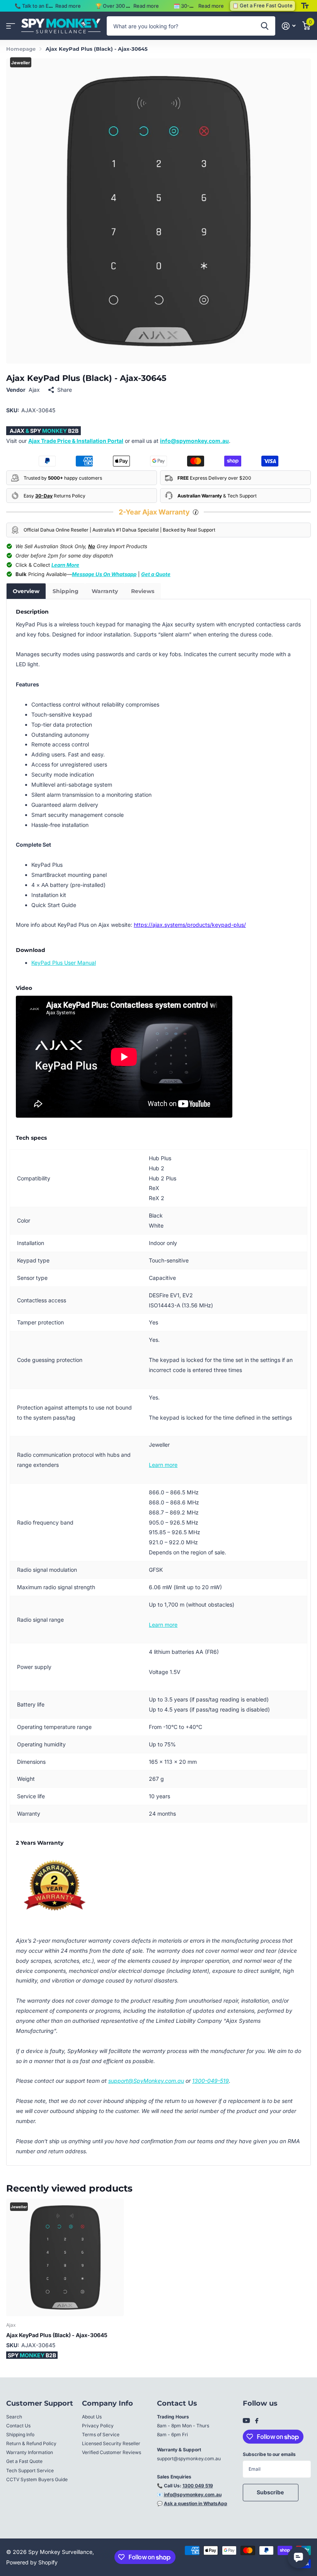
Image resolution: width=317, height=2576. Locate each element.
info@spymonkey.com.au (194, 441)
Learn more (163, 1465)
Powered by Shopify (32, 2562)
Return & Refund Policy (31, 2443)
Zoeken (265, 26)
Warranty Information (30, 2452)
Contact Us (18, 2426)
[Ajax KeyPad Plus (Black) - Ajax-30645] (65, 2257)
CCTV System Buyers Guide (37, 2479)
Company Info (107, 2403)
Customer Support (40, 2403)
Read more (68, 6)
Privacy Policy (98, 2426)
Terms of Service (101, 2435)
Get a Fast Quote (24, 2461)
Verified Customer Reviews (112, 2452)
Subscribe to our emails (269, 2454)
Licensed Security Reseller (111, 2443)
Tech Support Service (30, 2471)
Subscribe (271, 2492)
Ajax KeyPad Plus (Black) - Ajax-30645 (57, 2335)
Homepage (21, 49)
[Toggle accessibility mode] (305, 6)
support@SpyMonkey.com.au (146, 2081)
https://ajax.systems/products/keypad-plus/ (190, 925)
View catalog (11, 26)
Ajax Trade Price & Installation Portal (76, 441)
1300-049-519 (210, 2081)
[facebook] (257, 2421)
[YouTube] (246, 2421)
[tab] (26, 591)
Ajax (34, 390)
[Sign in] (289, 26)
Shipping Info (20, 2435)
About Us (92, 2417)
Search (14, 2417)
